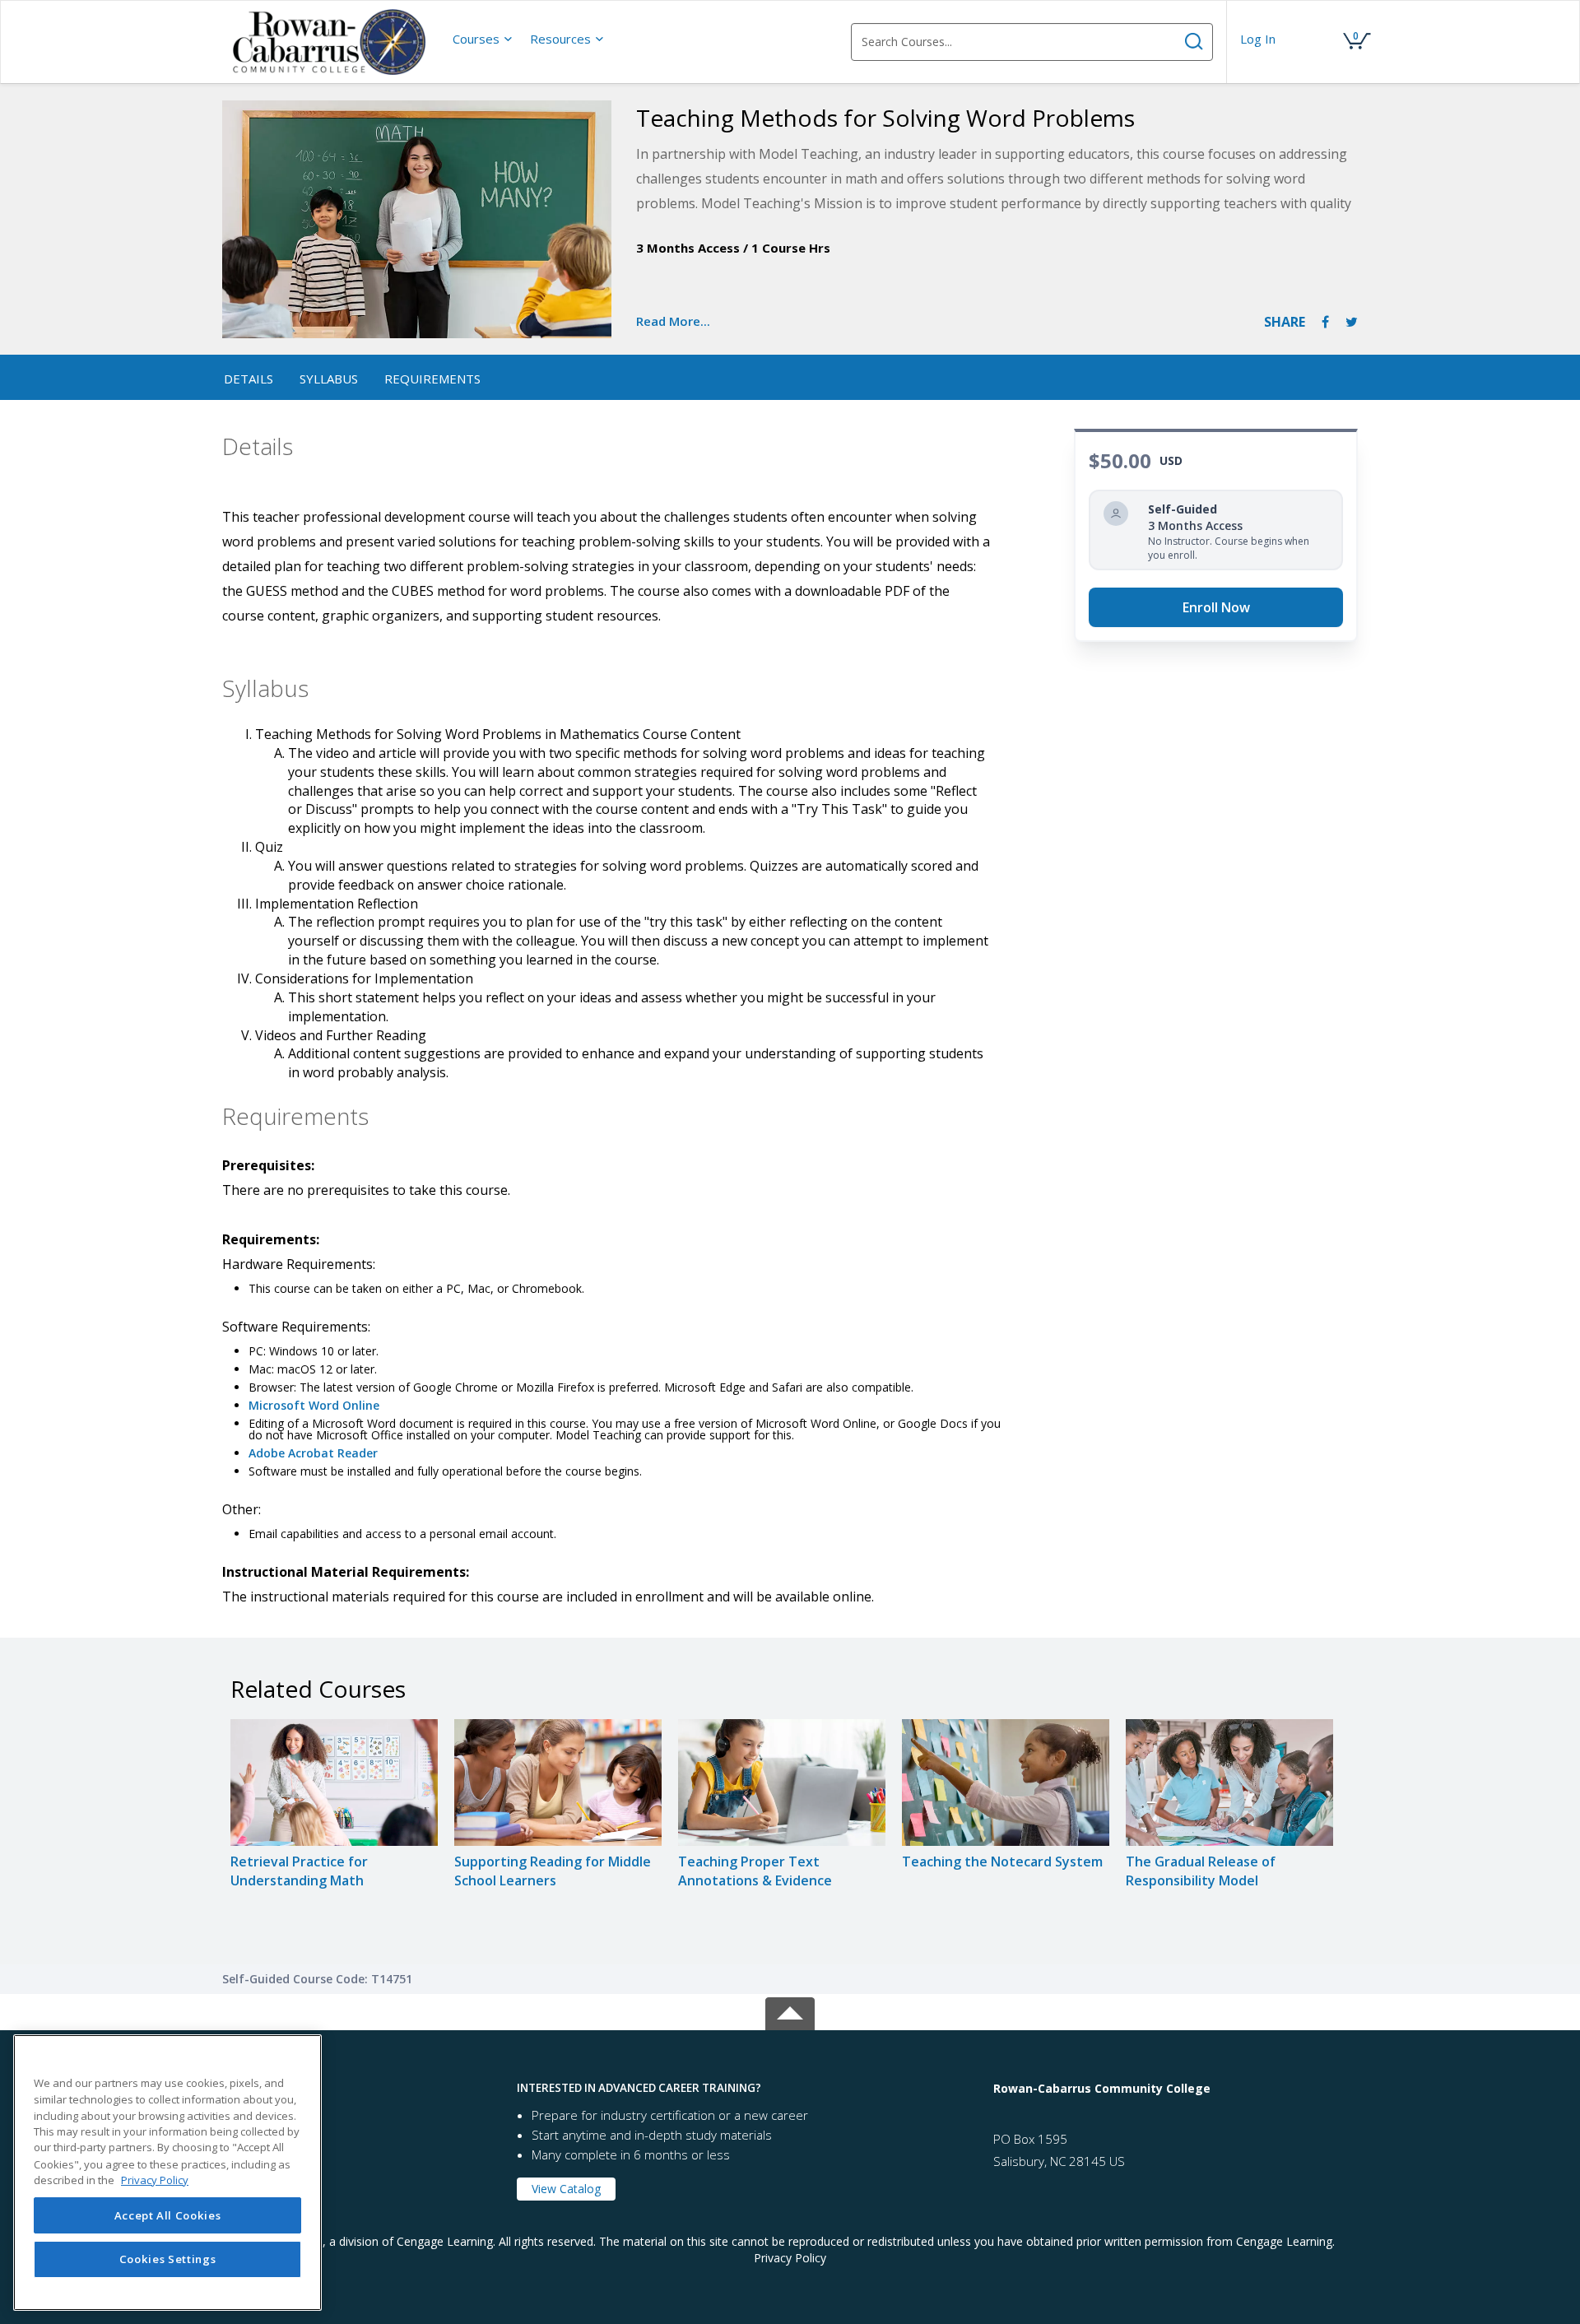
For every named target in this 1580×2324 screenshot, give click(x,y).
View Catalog (566, 2189)
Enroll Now (1216, 607)
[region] (167, 2173)
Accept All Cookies (168, 2215)
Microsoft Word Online (314, 1405)
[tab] (361, 2088)
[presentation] (483, 39)
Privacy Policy (790, 2258)
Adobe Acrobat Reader (313, 1453)
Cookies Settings (168, 2260)
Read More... (673, 321)
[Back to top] (790, 2011)
